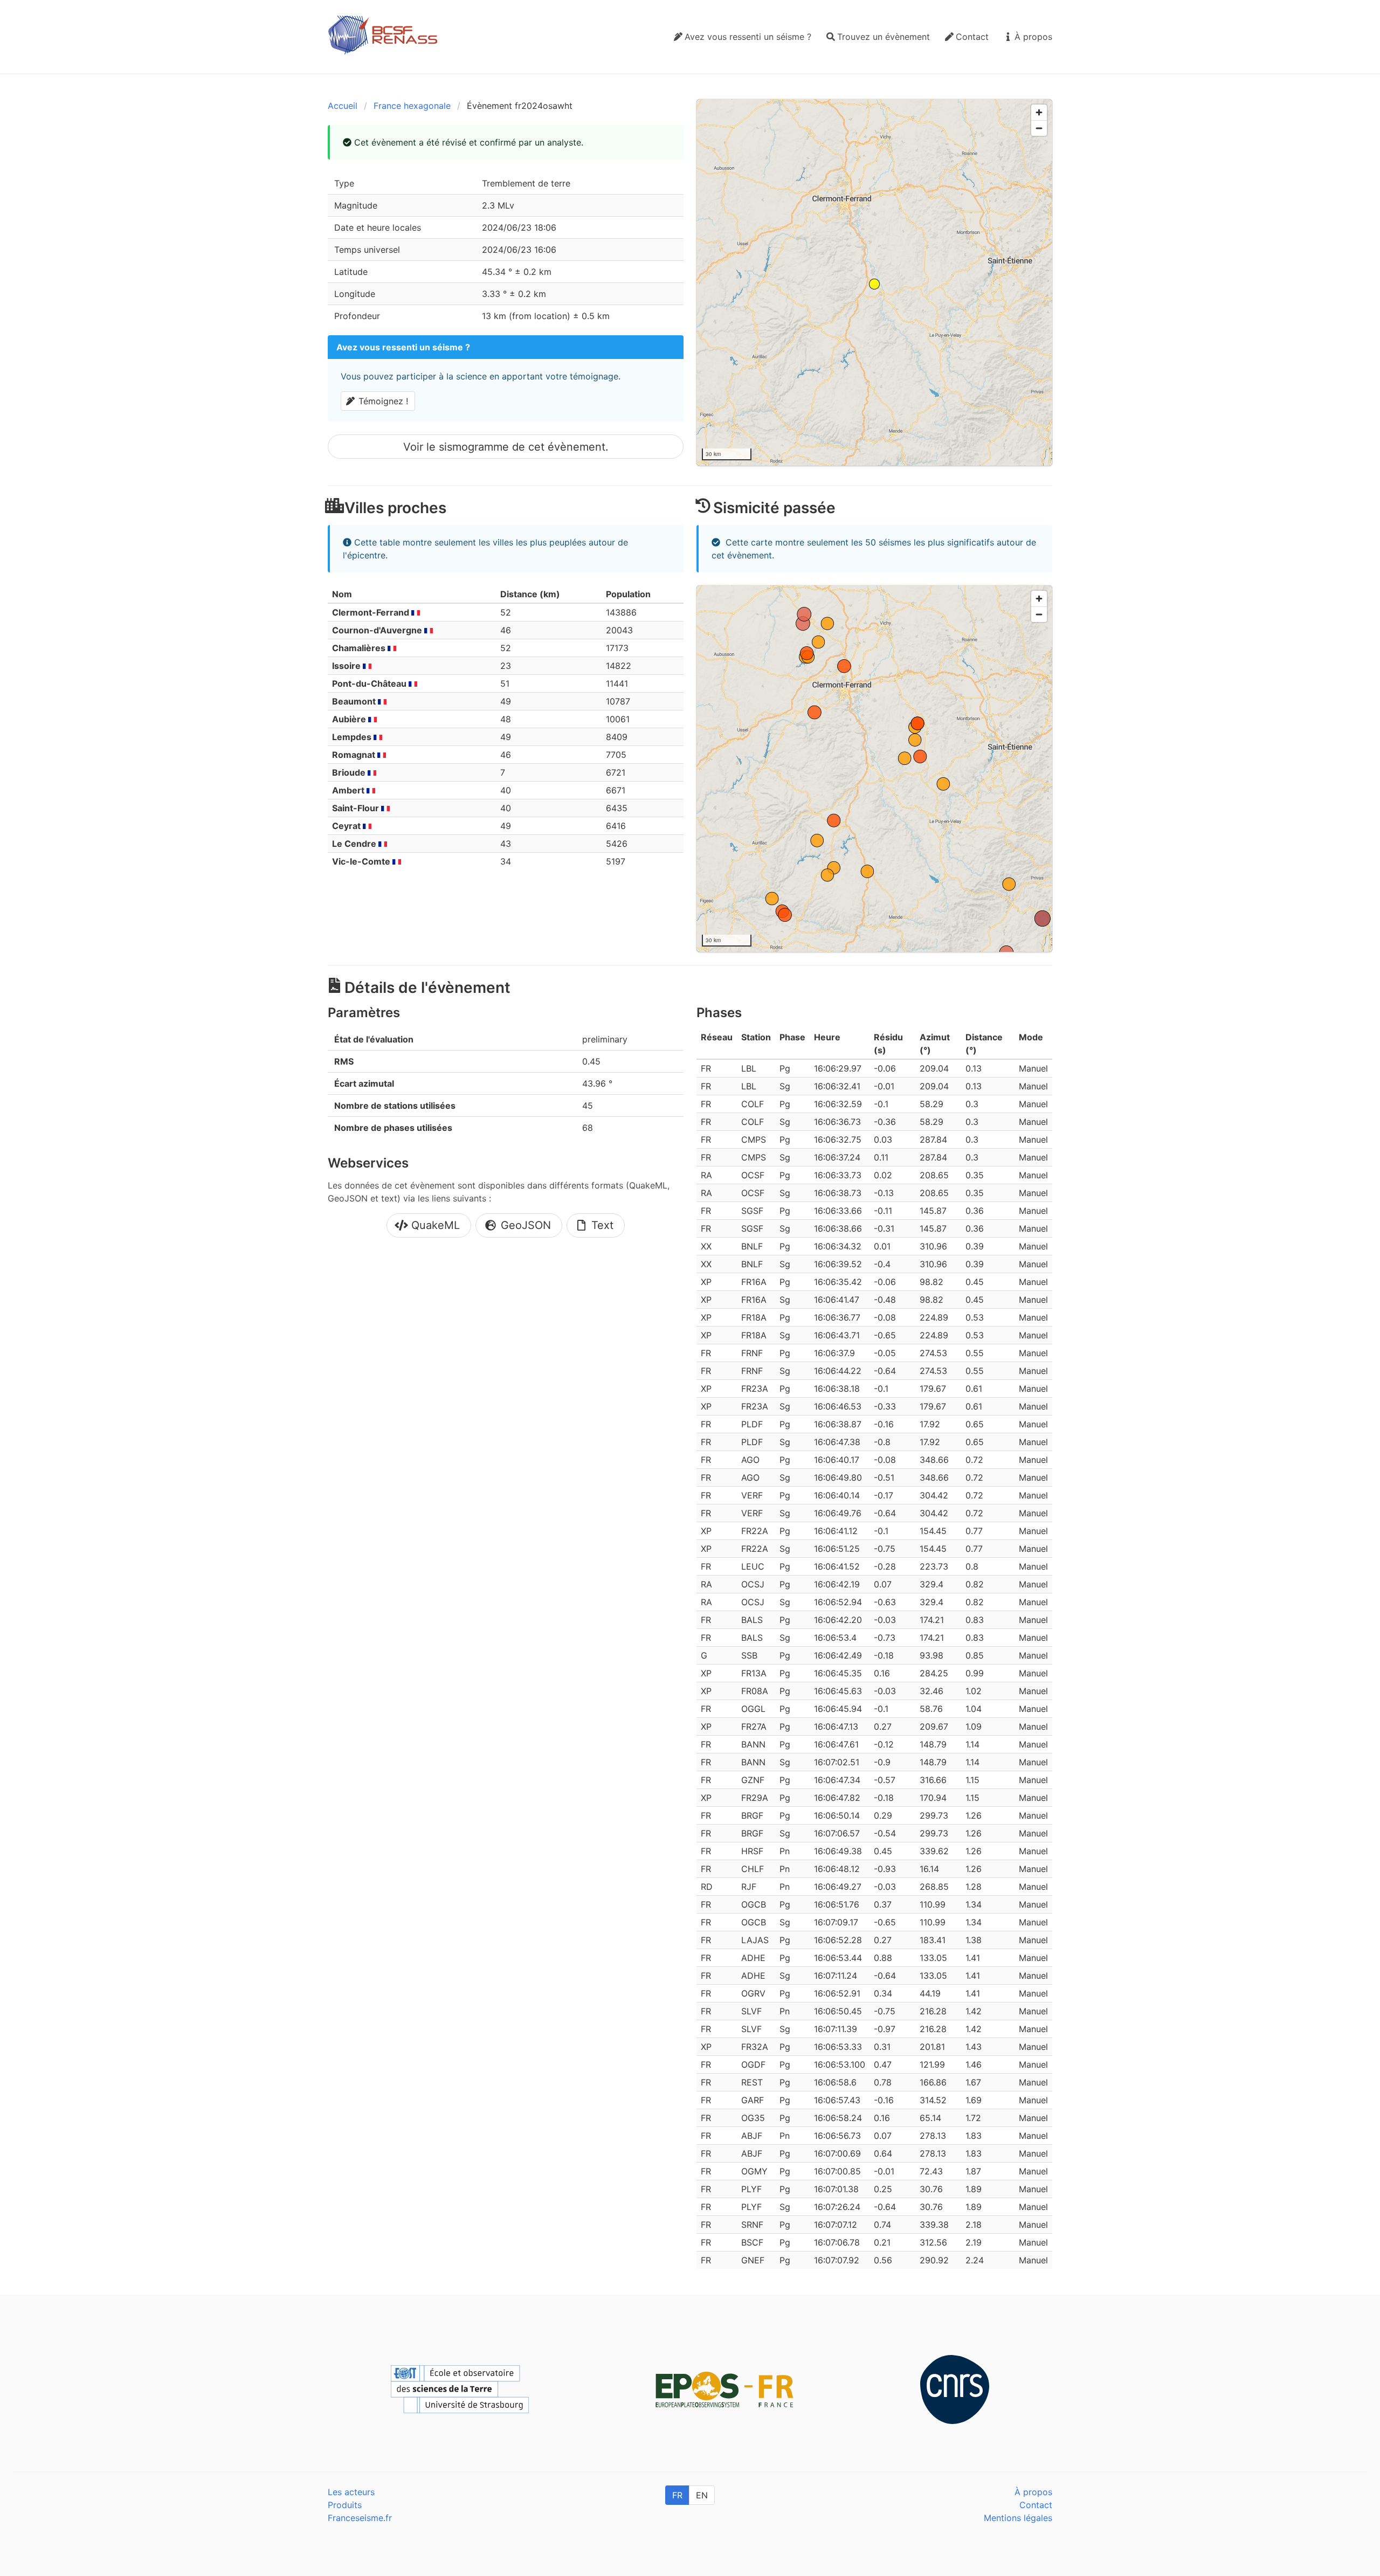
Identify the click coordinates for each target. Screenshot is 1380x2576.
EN (702, 2495)
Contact (1036, 2505)
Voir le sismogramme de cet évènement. (506, 447)
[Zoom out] (1039, 128)
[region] (874, 282)
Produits (345, 2505)
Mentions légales (1018, 2518)
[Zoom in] (1039, 112)
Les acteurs (351, 2492)
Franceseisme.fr (360, 2518)
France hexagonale (412, 106)
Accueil (343, 106)
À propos (1033, 2492)
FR (677, 2495)
